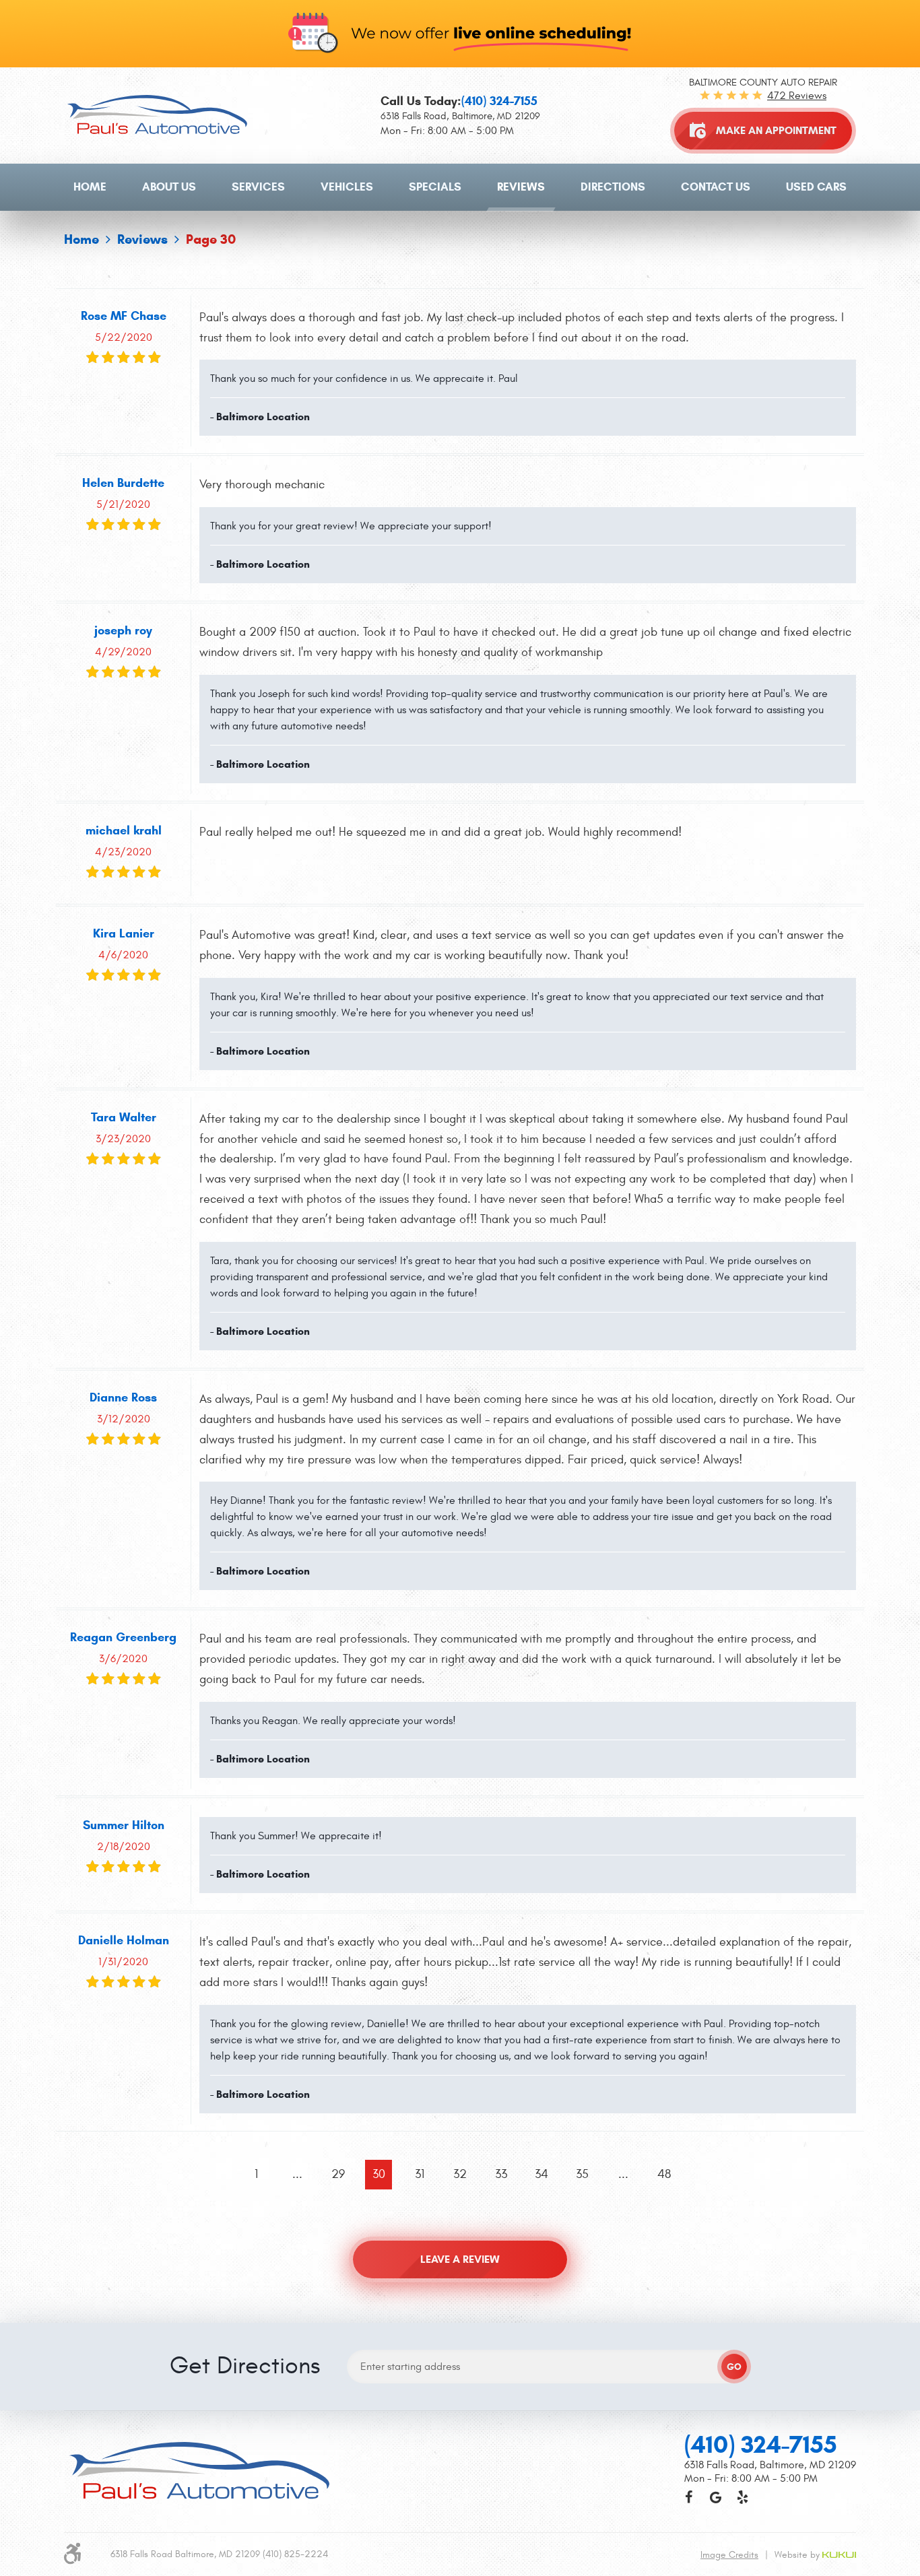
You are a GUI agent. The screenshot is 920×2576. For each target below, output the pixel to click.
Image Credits (729, 2555)
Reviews (521, 187)
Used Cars (816, 187)
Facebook (688, 2497)
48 (664, 2174)
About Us (169, 187)
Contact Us (716, 187)
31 (420, 2174)
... (297, 2174)
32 (460, 2174)
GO (734, 2367)
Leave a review (460, 2259)
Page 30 (211, 239)
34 (541, 2174)
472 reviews (797, 96)
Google (715, 2497)
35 (582, 2174)
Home (90, 187)
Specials (435, 187)
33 (501, 2174)
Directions (613, 187)
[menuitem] (90, 187)
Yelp (742, 2497)
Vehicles (347, 187)
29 (338, 2174)
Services (258, 187)
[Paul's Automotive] (157, 114)
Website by (798, 2555)
